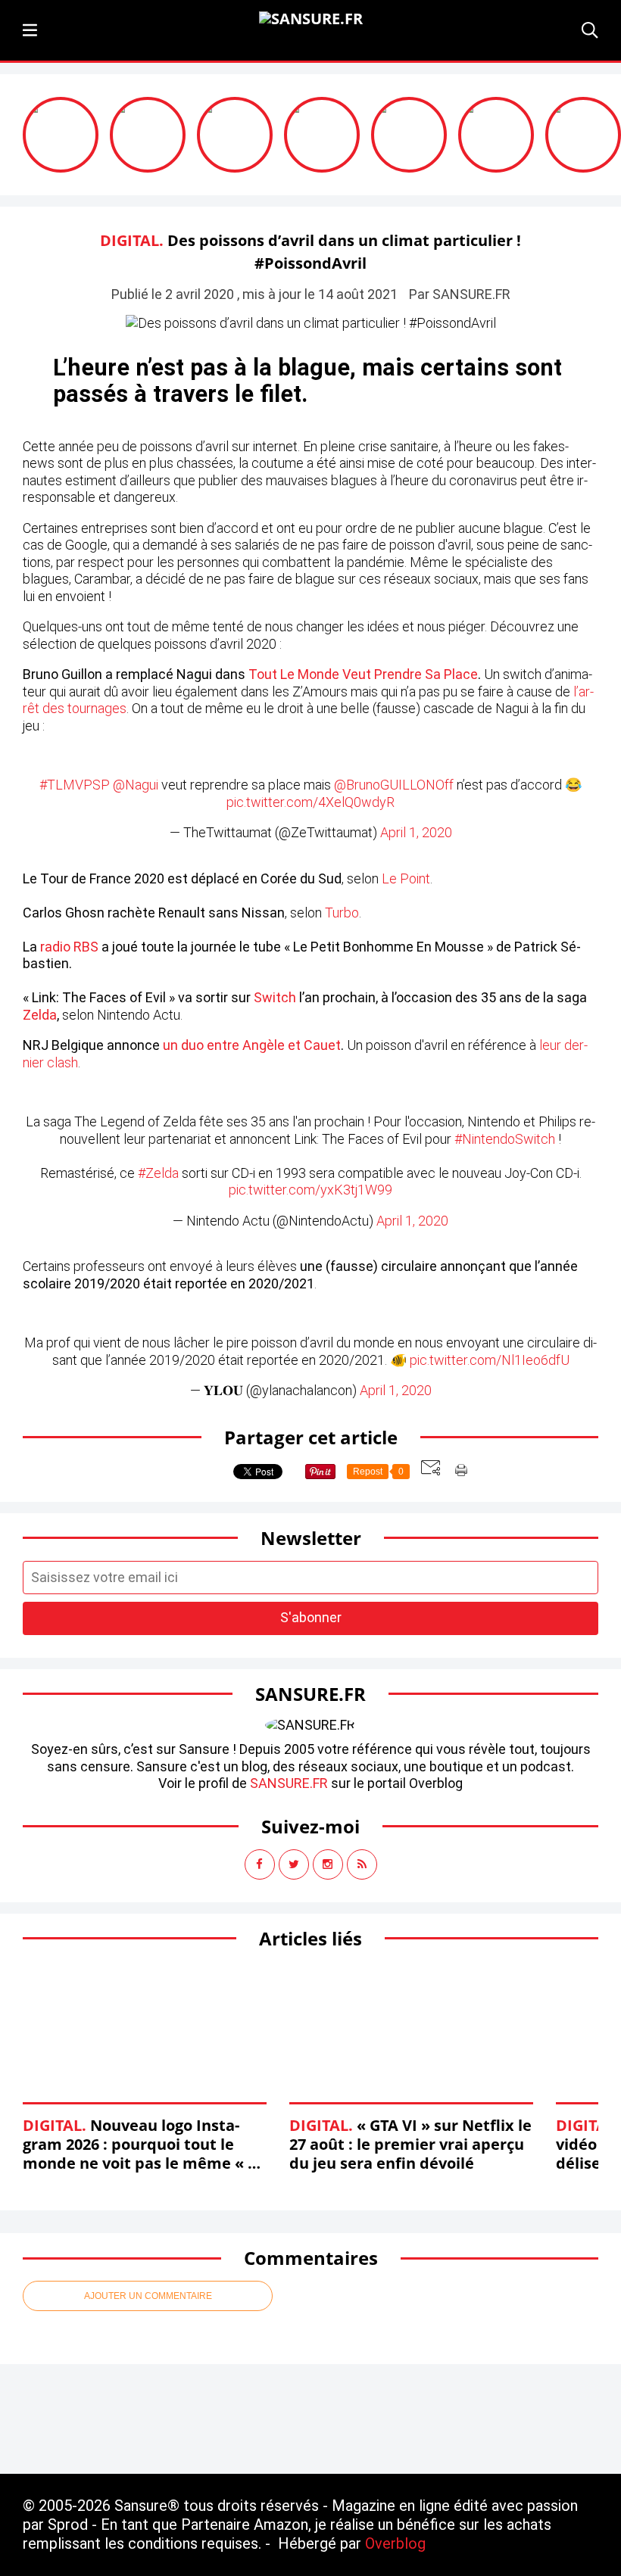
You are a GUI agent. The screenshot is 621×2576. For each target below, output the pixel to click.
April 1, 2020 (416, 832)
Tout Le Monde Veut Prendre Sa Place (363, 674)
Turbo (342, 913)
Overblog (395, 2543)
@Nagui (136, 785)
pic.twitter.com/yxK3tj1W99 (310, 1190)
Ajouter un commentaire (148, 2296)
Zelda (40, 1015)
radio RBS (69, 947)
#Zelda (158, 1173)
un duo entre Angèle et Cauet (252, 1045)
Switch (275, 997)
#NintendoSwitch (505, 1139)
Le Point (406, 878)
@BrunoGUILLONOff (394, 785)
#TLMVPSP (75, 785)
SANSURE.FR (289, 1783)
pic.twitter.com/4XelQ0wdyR (310, 802)
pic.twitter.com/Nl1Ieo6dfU (490, 1360)
